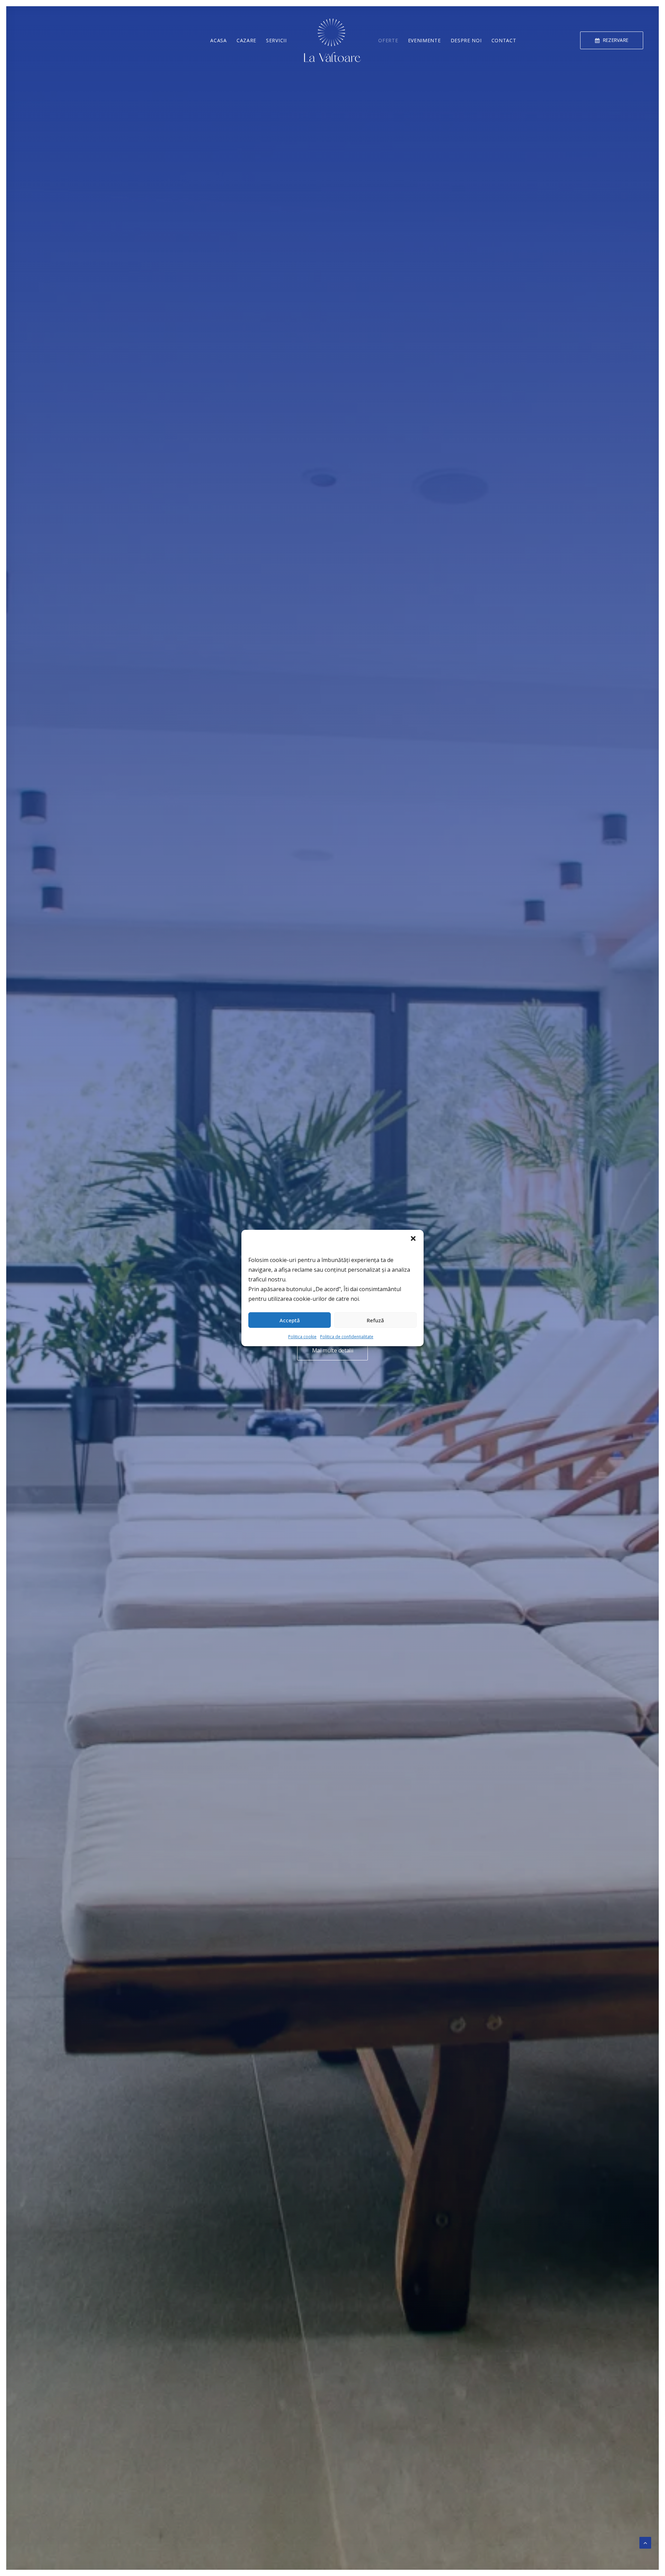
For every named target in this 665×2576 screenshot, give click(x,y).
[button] (413, 1238)
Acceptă (290, 1320)
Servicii (276, 40)
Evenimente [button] (424, 40)
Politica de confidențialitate (347, 1337)
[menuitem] (613, 40)
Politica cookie (302, 1337)
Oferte (388, 40)
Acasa (219, 40)
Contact (504, 40)
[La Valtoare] (333, 40)
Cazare (246, 40)
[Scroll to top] (645, 2542)
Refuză (375, 1320)
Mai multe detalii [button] (333, 1350)
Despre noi (466, 40)
